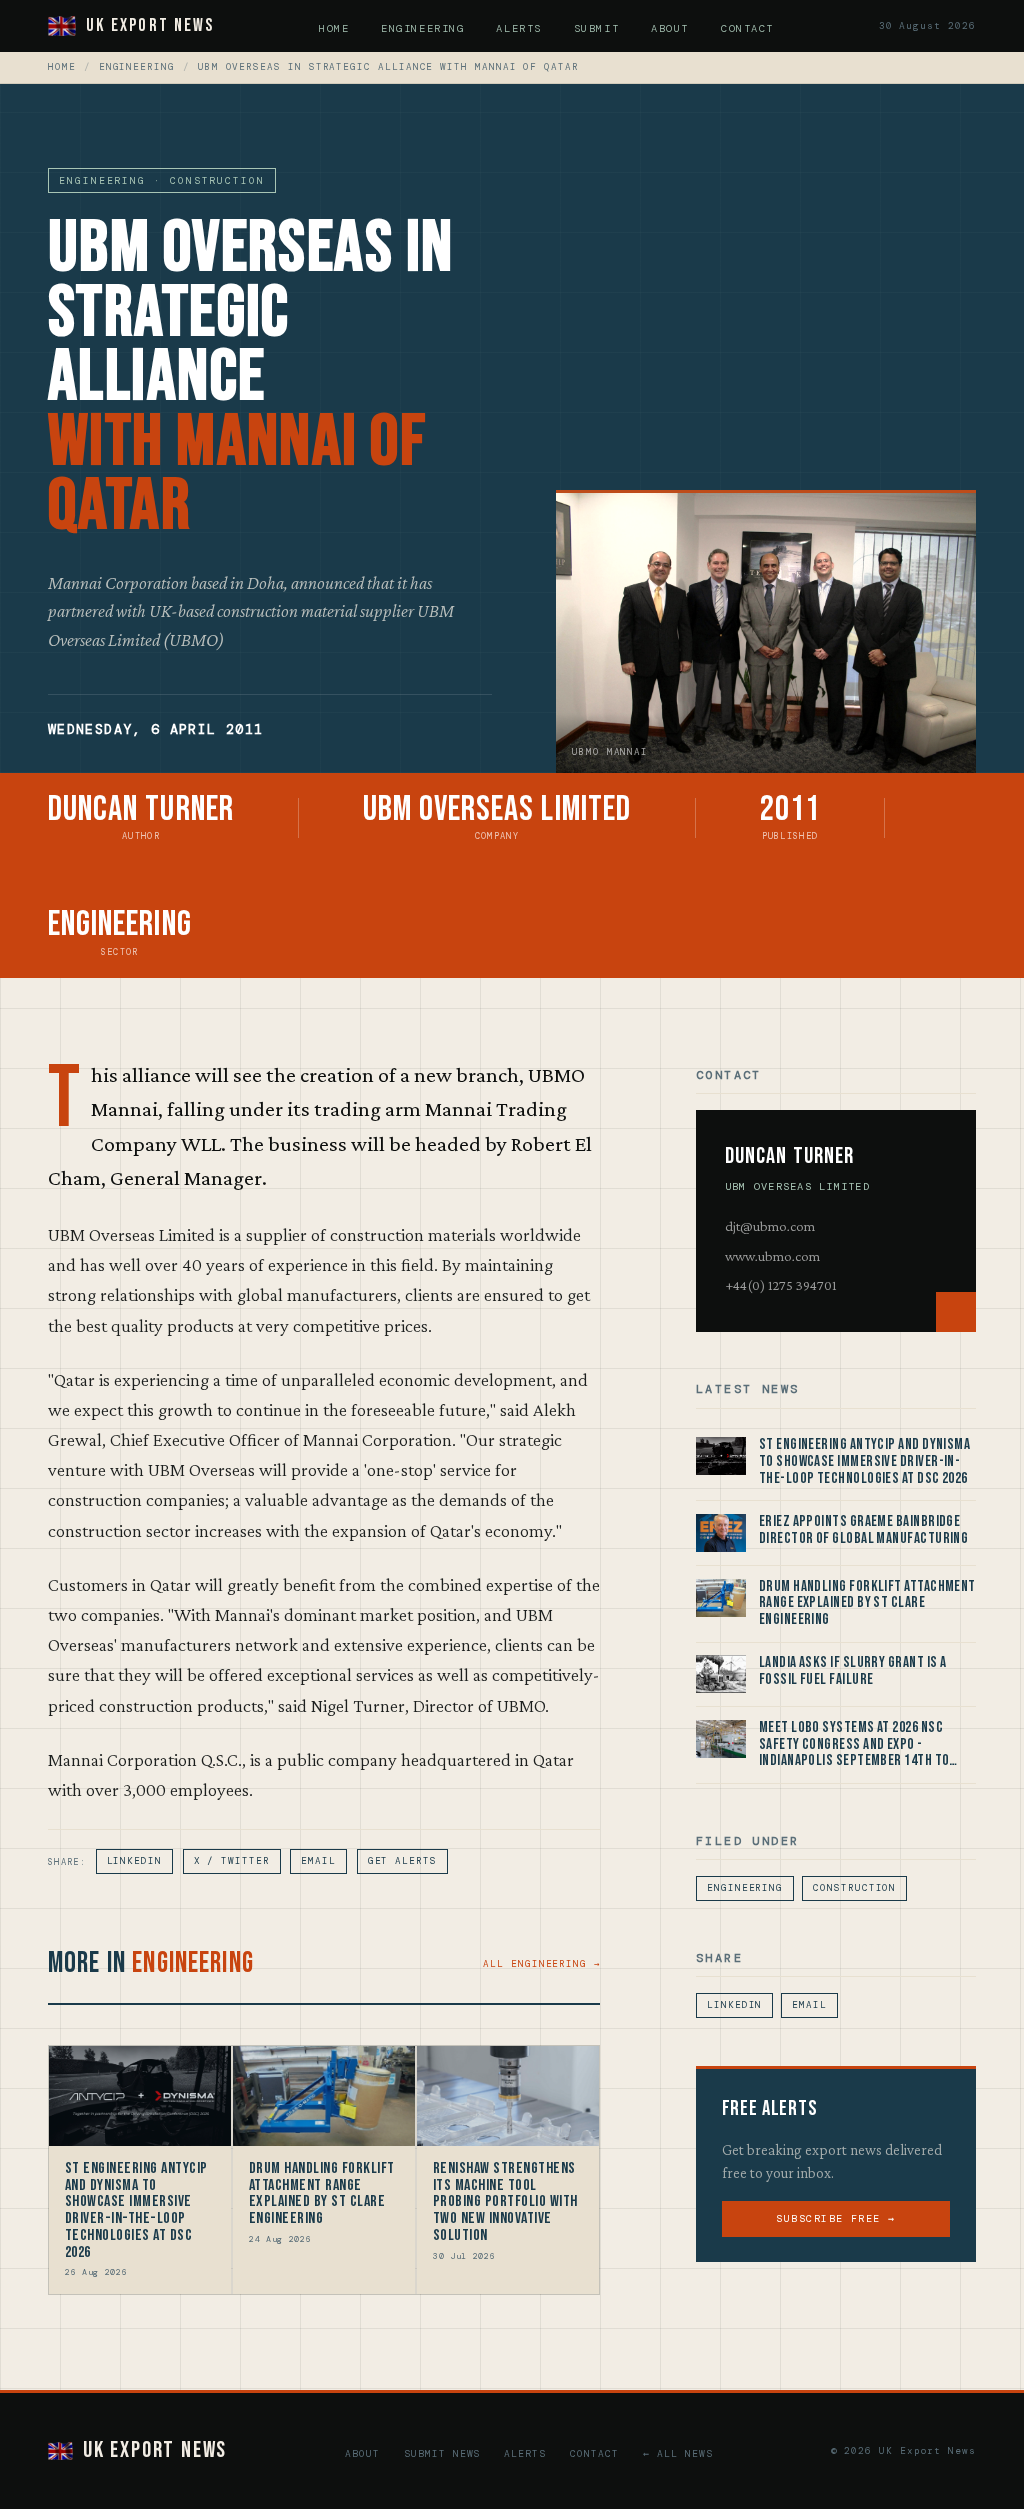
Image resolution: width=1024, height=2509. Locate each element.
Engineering (422, 28)
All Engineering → (541, 1964)
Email (318, 1861)
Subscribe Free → (836, 2218)
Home (334, 28)
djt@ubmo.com (770, 1226)
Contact (747, 28)
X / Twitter (232, 1861)
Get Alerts (402, 1861)
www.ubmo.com (772, 1256)
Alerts (518, 28)
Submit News (442, 2453)
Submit (596, 28)
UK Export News (150, 25)
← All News (678, 2453)
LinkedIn (134, 1861)
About (670, 28)
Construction (854, 1888)
